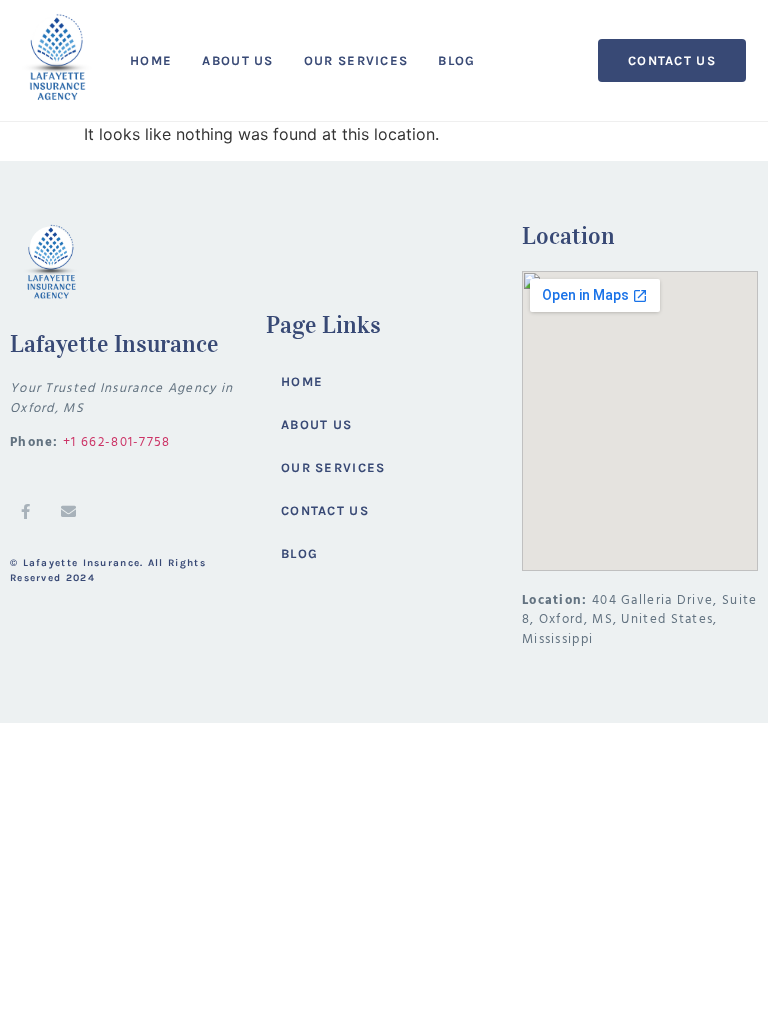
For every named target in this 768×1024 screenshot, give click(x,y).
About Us (237, 60)
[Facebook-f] (25, 511)
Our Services (356, 60)
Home (151, 60)
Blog (456, 60)
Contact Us (325, 510)
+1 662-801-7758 (117, 442)
